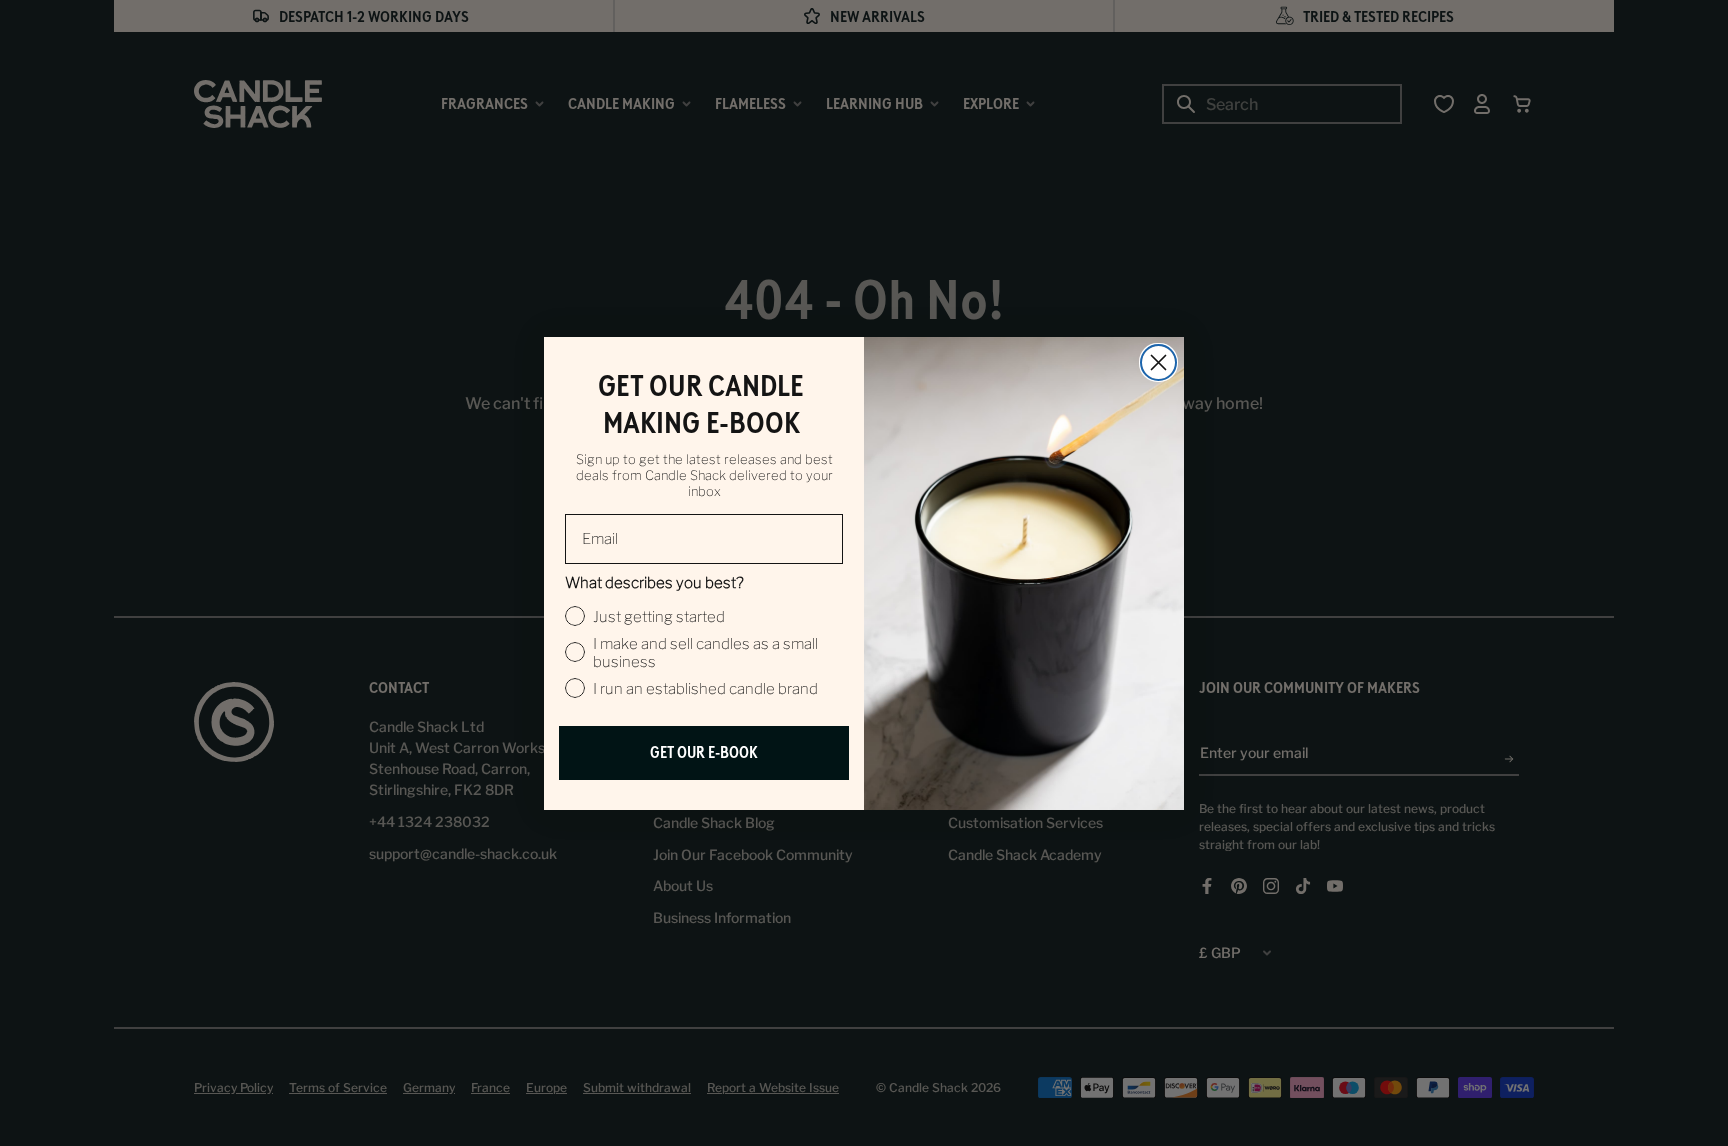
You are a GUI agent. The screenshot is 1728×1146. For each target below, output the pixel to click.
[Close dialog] (1158, 362)
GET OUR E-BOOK (704, 752)
